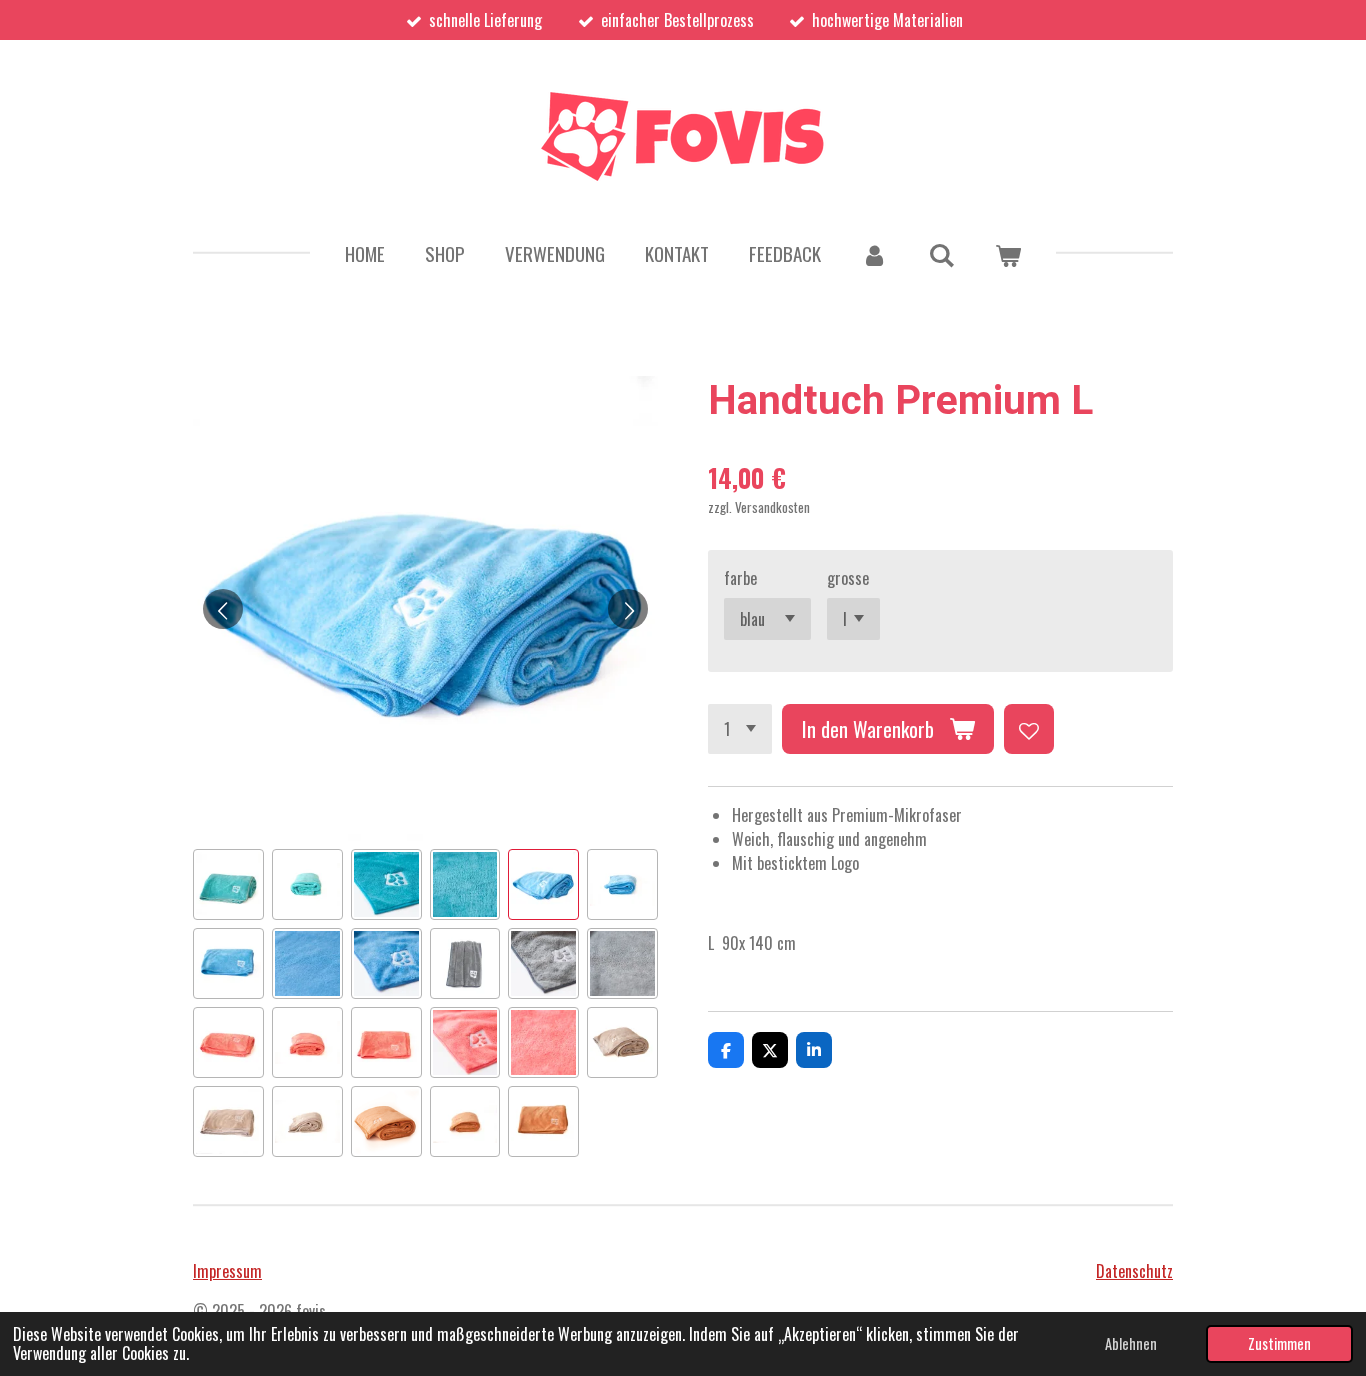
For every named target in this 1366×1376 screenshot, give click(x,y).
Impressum (227, 1271)
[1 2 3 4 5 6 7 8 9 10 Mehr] (740, 729)
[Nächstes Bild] (628, 609)
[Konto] (874, 253)
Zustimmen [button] (1279, 1343)
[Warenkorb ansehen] (1007, 253)
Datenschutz (1134, 1271)
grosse (848, 578)
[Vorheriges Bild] (223, 609)
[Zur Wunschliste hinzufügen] (1029, 729)
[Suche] (941, 253)
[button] (228, 884)
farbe (740, 578)
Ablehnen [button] (1131, 1343)
